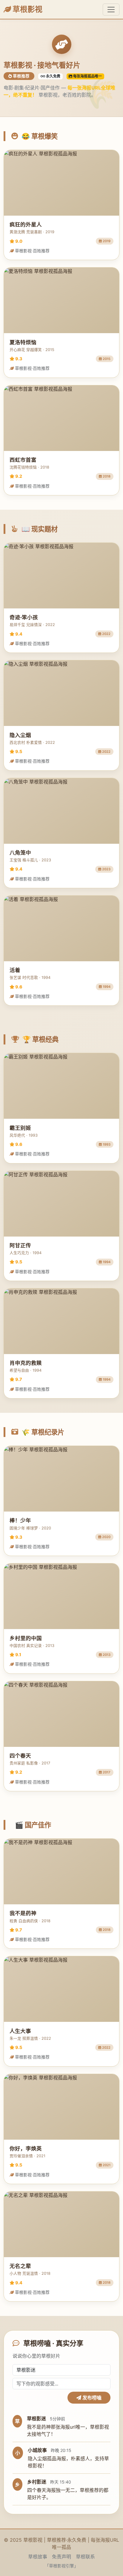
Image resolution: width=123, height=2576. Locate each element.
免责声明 (61, 2557)
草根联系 (85, 2557)
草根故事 (38, 2557)
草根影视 (27, 9)
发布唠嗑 (91, 2398)
